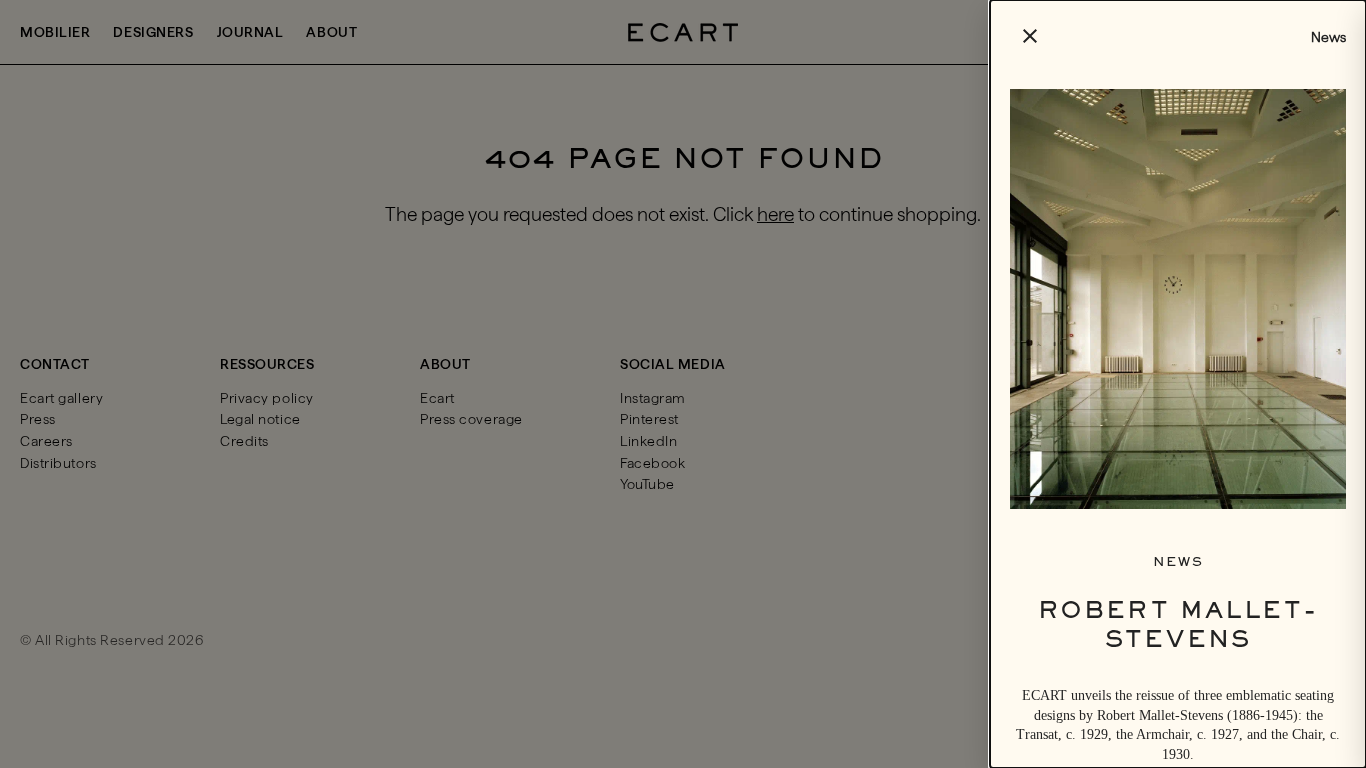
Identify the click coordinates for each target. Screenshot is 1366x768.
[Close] (683, 384)
